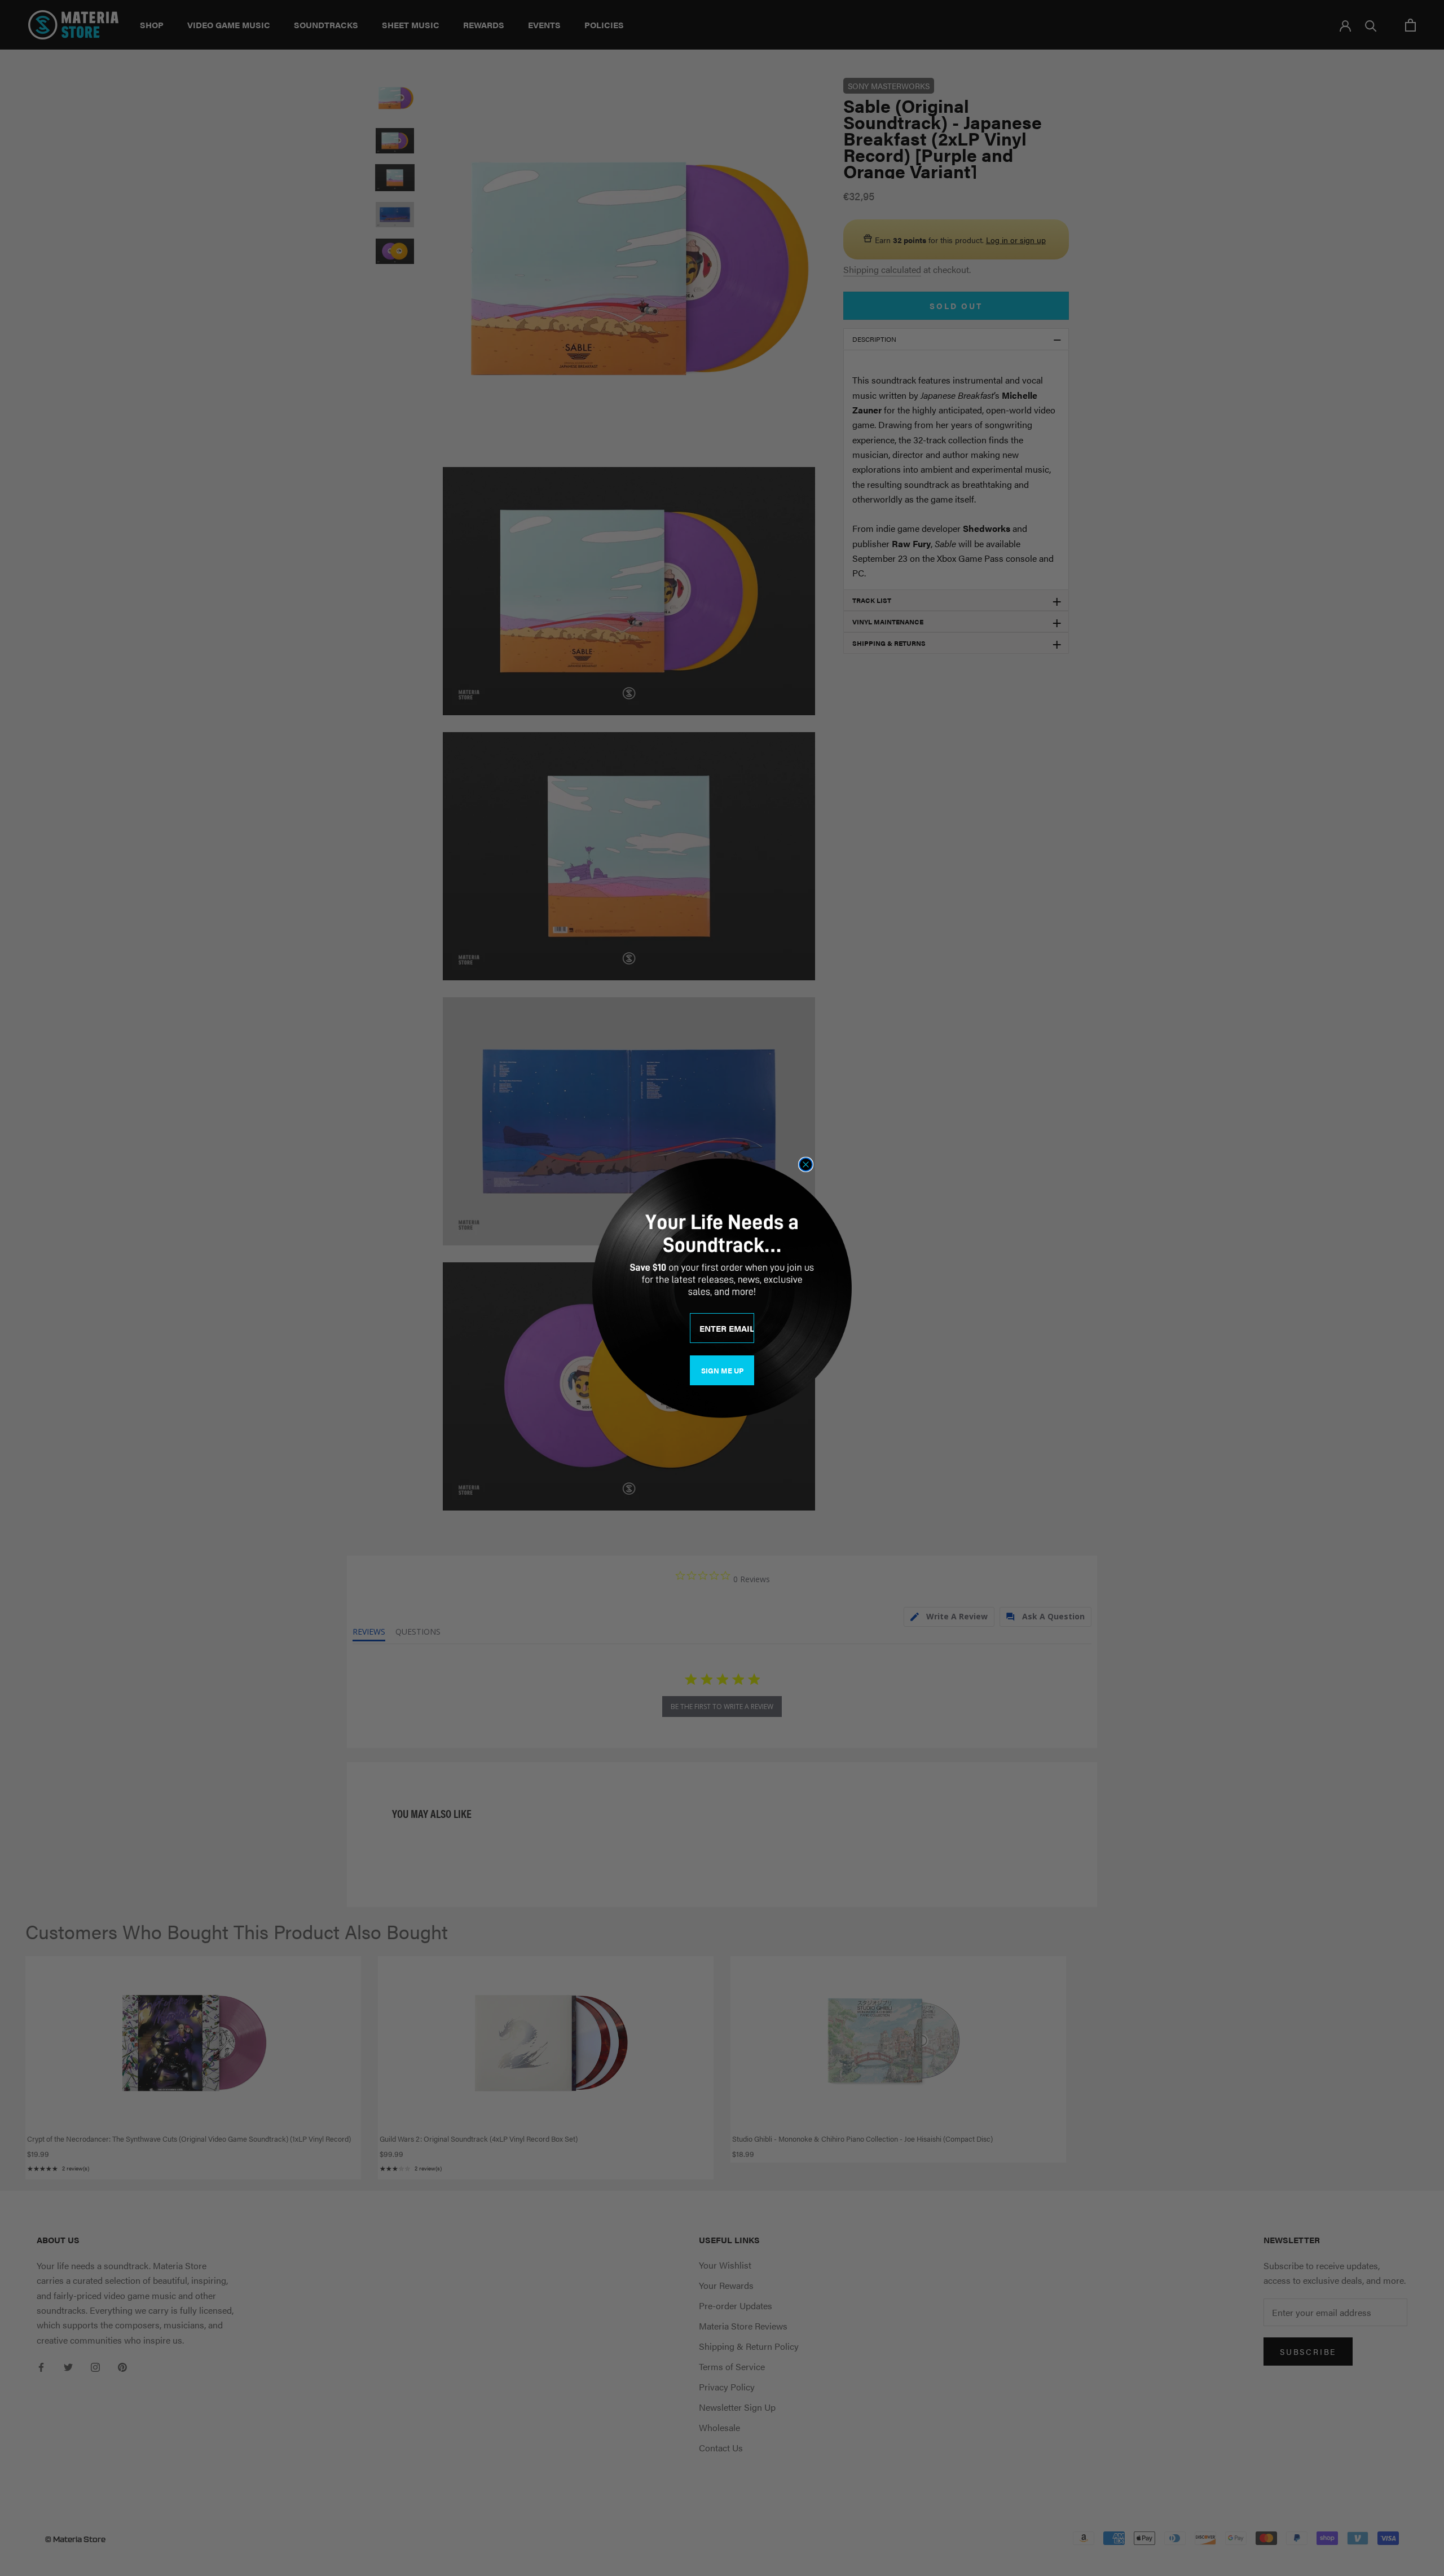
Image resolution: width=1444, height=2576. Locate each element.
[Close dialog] (806, 1164)
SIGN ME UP (722, 1370)
